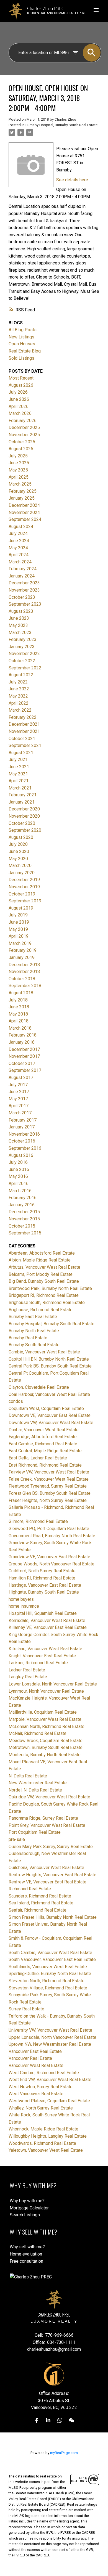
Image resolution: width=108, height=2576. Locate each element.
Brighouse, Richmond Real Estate (41, 1310)
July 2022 (18, 682)
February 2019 (23, 950)
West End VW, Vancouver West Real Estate (50, 2080)
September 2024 (25, 519)
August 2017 (21, 1078)
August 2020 (21, 837)
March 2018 (20, 1028)
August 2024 (21, 527)
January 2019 (22, 957)
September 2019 (25, 901)
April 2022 (19, 703)
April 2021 (19, 781)
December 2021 (24, 724)
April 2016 (19, 1184)
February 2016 (23, 1198)
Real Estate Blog (25, 351)
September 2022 (25, 668)
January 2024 (22, 576)
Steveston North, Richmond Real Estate (47, 1981)
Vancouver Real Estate (30, 2058)
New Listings (21, 337)
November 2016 (24, 1134)
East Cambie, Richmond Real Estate (43, 1444)
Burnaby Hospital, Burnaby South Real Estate (61, 125)
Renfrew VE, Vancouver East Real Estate (47, 1882)
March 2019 (20, 943)
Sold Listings (21, 358)
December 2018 (24, 965)
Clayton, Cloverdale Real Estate (39, 1387)
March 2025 (20, 484)
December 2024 (24, 505)
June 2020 (19, 851)
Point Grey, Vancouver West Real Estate (47, 1825)
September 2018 (25, 986)
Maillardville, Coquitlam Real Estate (43, 1712)
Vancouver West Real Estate (36, 2065)
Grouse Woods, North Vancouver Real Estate (52, 1564)
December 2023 (24, 583)
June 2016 (19, 1169)
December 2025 (24, 427)
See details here (72, 180)
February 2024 (23, 569)
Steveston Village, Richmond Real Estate (48, 1988)
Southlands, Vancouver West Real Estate (48, 1967)
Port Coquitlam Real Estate (35, 1832)
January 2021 (22, 802)
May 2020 (18, 859)
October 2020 (22, 823)
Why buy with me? (27, 2201)
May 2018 (18, 1014)
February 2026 (23, 421)
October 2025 (22, 442)
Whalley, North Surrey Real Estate (41, 2108)
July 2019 (18, 915)
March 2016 (20, 1191)
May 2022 (18, 696)
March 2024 (20, 562)
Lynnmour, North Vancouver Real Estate (46, 1691)
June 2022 (19, 689)
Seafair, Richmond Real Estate (38, 1910)
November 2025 (24, 435)
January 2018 (22, 1042)
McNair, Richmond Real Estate (38, 1733)
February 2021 (23, 795)
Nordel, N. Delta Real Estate (35, 1790)
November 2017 (24, 1056)
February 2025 (23, 491)
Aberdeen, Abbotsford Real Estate (42, 1253)
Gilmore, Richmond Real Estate (38, 1521)
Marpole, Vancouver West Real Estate (45, 1719)
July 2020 (18, 844)
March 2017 (20, 1113)
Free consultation (26, 2261)
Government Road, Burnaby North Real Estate (52, 1536)
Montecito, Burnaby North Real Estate (45, 1755)
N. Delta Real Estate (28, 1776)
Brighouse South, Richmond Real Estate (47, 1302)
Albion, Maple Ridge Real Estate (40, 1260)
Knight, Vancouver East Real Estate (42, 1656)
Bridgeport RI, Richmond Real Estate (44, 1295)
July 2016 (18, 1162)
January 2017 (22, 1127)
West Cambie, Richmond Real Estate (44, 2073)
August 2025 (21, 449)
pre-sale (17, 1839)
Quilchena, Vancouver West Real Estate (46, 1868)
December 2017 (24, 1049)
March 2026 (20, 413)
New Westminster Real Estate (38, 1783)
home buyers (21, 1599)
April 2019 (19, 936)
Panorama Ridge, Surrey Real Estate (43, 1818)
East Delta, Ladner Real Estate (38, 1458)
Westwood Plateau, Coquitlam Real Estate (49, 2101)
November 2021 (24, 731)
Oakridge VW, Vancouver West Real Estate (49, 1797)
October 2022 (22, 661)
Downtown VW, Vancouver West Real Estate (51, 1423)
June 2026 (19, 399)
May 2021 (18, 774)
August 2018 (21, 993)
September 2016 (25, 1148)
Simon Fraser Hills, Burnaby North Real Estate (53, 1917)
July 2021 (18, 760)
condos (16, 1401)
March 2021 (20, 788)
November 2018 (24, 972)
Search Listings (25, 2215)
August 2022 (21, 675)
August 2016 (21, 1155)
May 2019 (18, 929)
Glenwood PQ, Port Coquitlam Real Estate (49, 1529)
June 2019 (19, 922)
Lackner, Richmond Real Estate (38, 1663)
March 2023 (20, 633)
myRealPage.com (64, 2453)
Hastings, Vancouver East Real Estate (45, 1585)
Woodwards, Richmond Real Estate (42, 2143)
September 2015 (25, 1233)
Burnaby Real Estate (28, 1338)
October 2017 (22, 1063)
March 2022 (20, 710)
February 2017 (23, 1120)
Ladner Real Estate (27, 1670)
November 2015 (24, 1219)
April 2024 (19, 555)
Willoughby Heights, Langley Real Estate (48, 2136)
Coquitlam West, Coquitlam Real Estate (46, 1408)
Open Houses (22, 344)
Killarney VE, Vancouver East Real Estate (48, 1627)
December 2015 (24, 1212)
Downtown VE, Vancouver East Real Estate (50, 1415)
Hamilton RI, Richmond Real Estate (42, 1578)
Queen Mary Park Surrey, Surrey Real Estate (51, 1847)
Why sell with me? (27, 2247)
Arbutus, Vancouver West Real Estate (44, 1267)
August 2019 (21, 908)
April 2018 (19, 1021)
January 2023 (22, 647)
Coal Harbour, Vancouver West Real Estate (49, 1394)
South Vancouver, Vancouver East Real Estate (52, 1959)
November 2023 (24, 590)
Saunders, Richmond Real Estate (40, 1896)
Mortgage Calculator (29, 2208)
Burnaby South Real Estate (34, 1345)
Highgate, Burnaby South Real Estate (44, 1592)
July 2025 (18, 456)
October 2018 (22, 979)
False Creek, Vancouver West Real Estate (49, 1479)
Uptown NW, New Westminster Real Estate (50, 2044)
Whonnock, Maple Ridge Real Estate (43, 2129)
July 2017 (18, 1085)
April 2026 (19, 406)
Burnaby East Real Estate (33, 1317)
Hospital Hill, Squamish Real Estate (43, 1613)
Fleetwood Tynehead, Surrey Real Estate (48, 1486)
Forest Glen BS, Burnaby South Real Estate (50, 1493)
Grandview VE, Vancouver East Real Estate (49, 1557)
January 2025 (22, 498)
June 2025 (19, 463)
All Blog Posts (23, 330)
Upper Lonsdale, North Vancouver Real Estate (52, 2037)
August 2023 (21, 611)
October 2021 (22, 739)
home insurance (24, 1606)
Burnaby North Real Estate (34, 1331)
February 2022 (23, 717)
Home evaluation (26, 2254)
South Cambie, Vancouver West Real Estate (50, 1953)
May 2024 (18, 548)
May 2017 (18, 1099)
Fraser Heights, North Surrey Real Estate (48, 1500)
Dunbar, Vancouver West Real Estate (44, 1430)
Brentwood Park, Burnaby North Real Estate (50, 1288)
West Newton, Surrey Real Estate (41, 2087)
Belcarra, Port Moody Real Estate (41, 1274)
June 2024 (19, 541)
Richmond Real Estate (30, 1889)
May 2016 (18, 1176)
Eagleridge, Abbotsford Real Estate (43, 1437)
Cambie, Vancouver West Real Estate (44, 1352)
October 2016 (22, 1141)
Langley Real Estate (28, 1677)
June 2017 (19, 1092)
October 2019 (22, 894)
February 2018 (23, 1035)
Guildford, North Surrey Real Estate (42, 1571)
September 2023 (25, 604)
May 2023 (18, 625)
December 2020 (24, 809)
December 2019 (24, 880)
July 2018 (18, 1000)
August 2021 (21, 753)
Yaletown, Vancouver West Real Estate (46, 2150)
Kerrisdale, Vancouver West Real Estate (47, 1620)
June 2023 (19, 618)
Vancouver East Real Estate (35, 2051)
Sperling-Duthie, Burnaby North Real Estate (50, 1974)
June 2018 (19, 1007)
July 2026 (18, 392)
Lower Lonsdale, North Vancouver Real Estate (53, 1684)
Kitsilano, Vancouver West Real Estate (45, 1649)
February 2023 (23, 639)
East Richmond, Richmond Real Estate (45, 1465)
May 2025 (18, 470)
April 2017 (19, 1106)
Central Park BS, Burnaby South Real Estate (50, 1366)
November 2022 (24, 654)
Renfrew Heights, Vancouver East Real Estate (52, 1875)
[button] (37, 2420)
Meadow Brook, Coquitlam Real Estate (46, 1741)
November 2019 (24, 887)
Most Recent (21, 378)
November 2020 (24, 816)
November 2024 (24, 512)
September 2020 (25, 830)
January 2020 (22, 873)
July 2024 (18, 533)
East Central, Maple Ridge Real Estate (45, 1451)
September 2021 (25, 745)
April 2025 (19, 477)
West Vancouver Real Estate (36, 2094)
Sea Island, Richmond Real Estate (41, 1903)
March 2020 (20, 866)
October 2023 (22, 597)
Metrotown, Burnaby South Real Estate (46, 1747)
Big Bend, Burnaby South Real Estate (44, 1281)
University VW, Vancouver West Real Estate (50, 2030)
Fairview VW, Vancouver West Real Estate (49, 1472)
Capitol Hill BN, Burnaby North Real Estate (49, 1359)
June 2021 (19, 767)
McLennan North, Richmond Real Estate (47, 1726)
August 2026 (21, 385)
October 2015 (22, 1226)
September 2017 (25, 1070)
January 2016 (22, 1205)
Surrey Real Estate (26, 2009)
